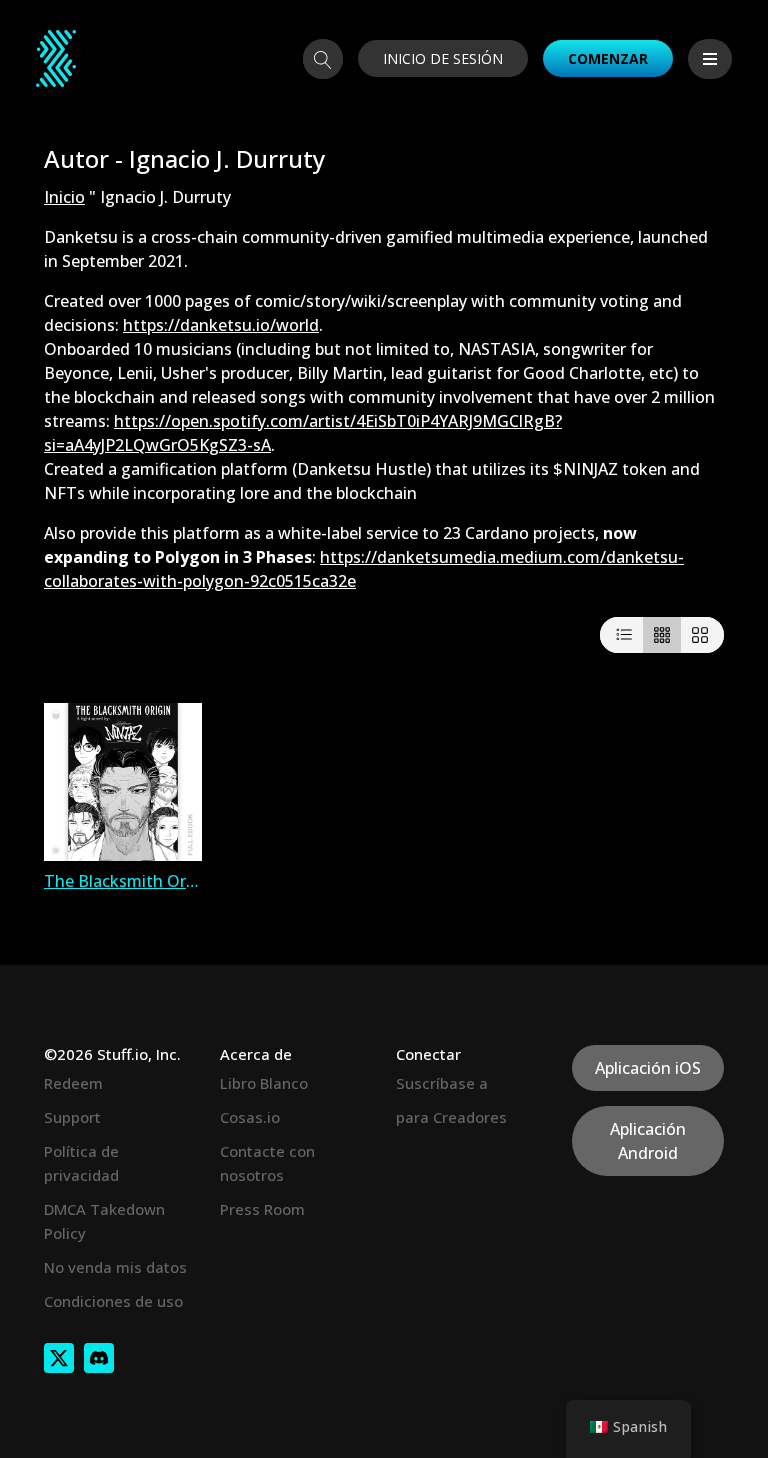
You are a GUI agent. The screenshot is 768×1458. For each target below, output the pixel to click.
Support (72, 1117)
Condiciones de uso (113, 1301)
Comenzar (608, 58)
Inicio (64, 197)
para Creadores (451, 1117)
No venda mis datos (115, 1267)
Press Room (262, 1209)
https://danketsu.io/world (221, 325)
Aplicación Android (648, 1141)
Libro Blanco (264, 1083)
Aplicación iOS (648, 1068)
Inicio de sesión (443, 58)
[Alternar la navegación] (710, 59)
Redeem (73, 1083)
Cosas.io (250, 1117)
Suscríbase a (442, 1083)
